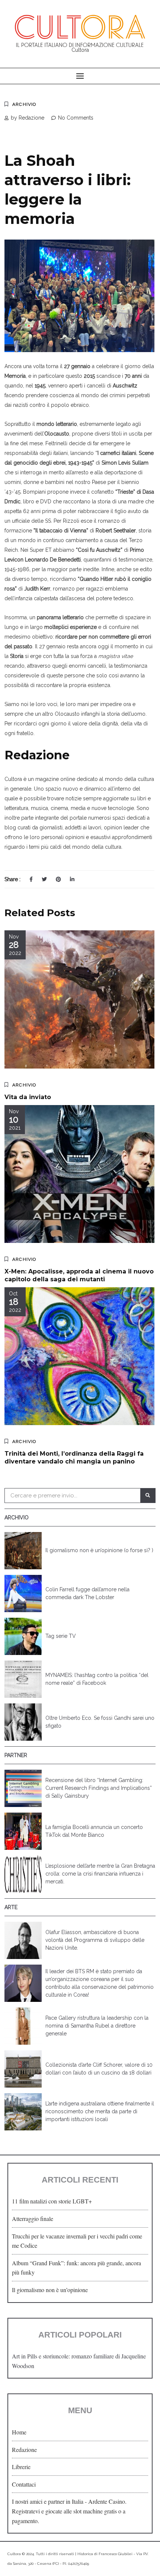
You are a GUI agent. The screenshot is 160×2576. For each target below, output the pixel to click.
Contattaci (24, 2484)
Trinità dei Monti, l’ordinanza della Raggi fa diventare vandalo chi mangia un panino (74, 1458)
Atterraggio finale (33, 2219)
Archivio (24, 104)
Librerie (21, 2467)
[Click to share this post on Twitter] (44, 879)
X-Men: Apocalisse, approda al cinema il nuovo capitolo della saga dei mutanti (79, 1275)
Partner (16, 1755)
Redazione (24, 2450)
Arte (11, 1907)
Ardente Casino (107, 2501)
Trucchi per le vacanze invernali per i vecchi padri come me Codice (77, 2241)
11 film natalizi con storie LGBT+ (52, 2201)
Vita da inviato (28, 1097)
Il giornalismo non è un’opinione (50, 2290)
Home (19, 2432)
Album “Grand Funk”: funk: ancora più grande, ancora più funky (76, 2268)
